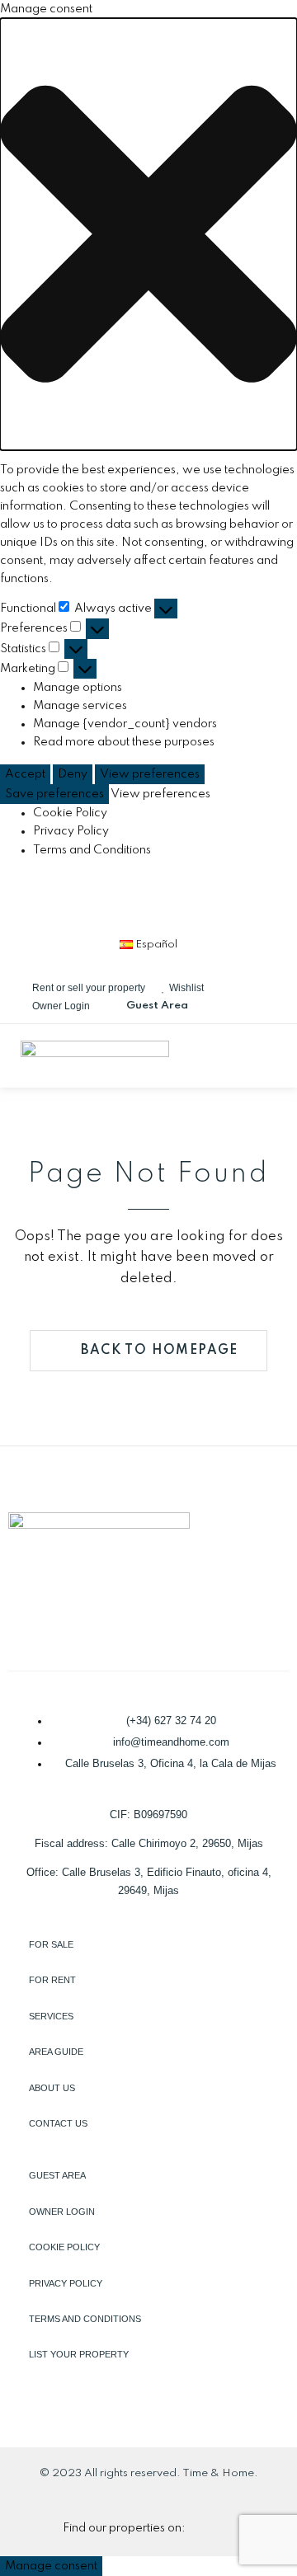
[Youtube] (230, 901)
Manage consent (51, 2566)
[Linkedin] (121, 901)
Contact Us (58, 2123)
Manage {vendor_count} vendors (125, 724)
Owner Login (62, 2212)
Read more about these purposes (124, 742)
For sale (51, 1944)
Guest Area (57, 2175)
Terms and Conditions (92, 850)
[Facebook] (67, 901)
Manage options (78, 688)
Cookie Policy (70, 813)
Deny (73, 774)
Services (51, 2016)
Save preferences (54, 794)
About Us (52, 2088)
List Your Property (79, 2354)
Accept (25, 774)
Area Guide (56, 2052)
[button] (148, 234)
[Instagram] (176, 901)
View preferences (150, 774)
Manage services (80, 706)
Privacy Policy (71, 831)
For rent (52, 1980)
